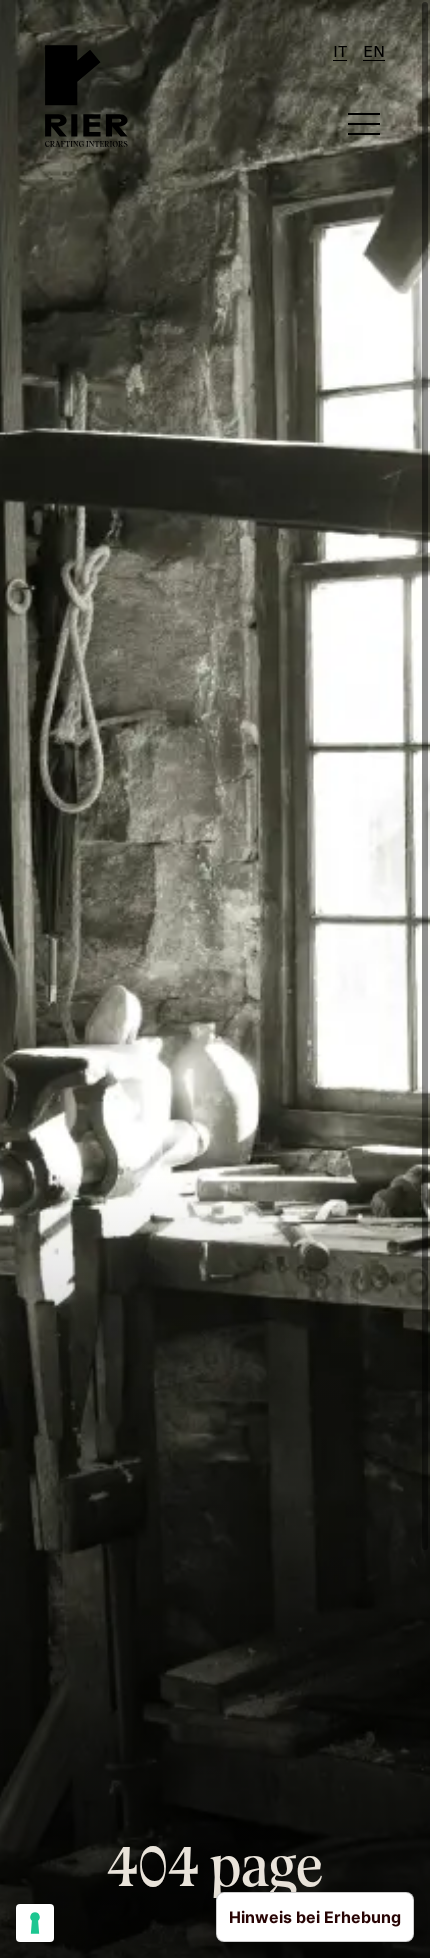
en (374, 53)
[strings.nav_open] (364, 124)
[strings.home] (86, 96)
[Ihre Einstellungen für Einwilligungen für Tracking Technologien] (35, 1923)
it (340, 53)
